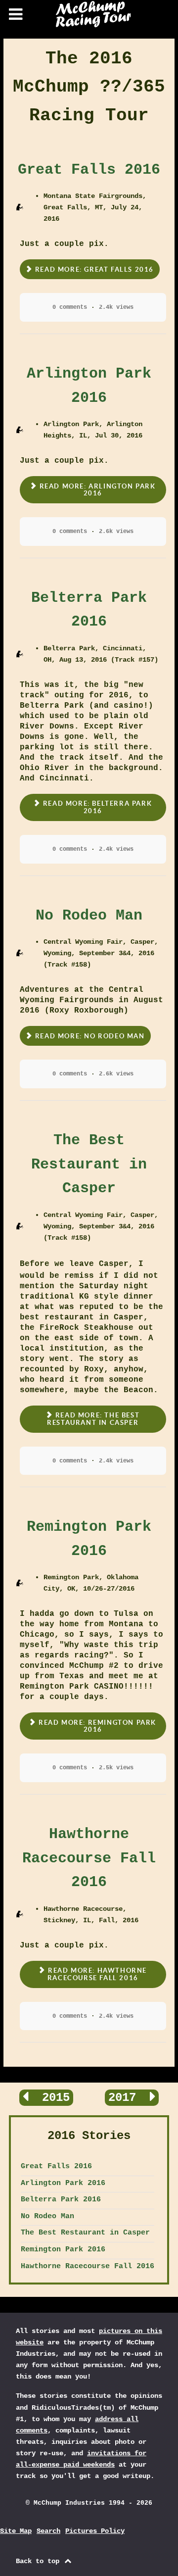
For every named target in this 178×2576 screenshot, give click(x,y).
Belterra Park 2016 (61, 2199)
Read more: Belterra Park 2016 (96, 807)
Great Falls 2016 (89, 170)
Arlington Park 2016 (63, 2183)
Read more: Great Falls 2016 (93, 269)
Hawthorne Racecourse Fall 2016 (89, 1858)
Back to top (40, 2561)
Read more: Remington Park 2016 (96, 1726)
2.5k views (116, 1768)
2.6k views (116, 532)
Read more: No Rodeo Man (89, 1036)
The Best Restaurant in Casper (89, 1164)
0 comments (70, 307)
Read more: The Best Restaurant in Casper (93, 1419)
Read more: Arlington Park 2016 (96, 490)
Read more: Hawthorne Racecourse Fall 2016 (96, 1974)
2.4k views (116, 307)
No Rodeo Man (89, 916)
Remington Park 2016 (63, 2249)
